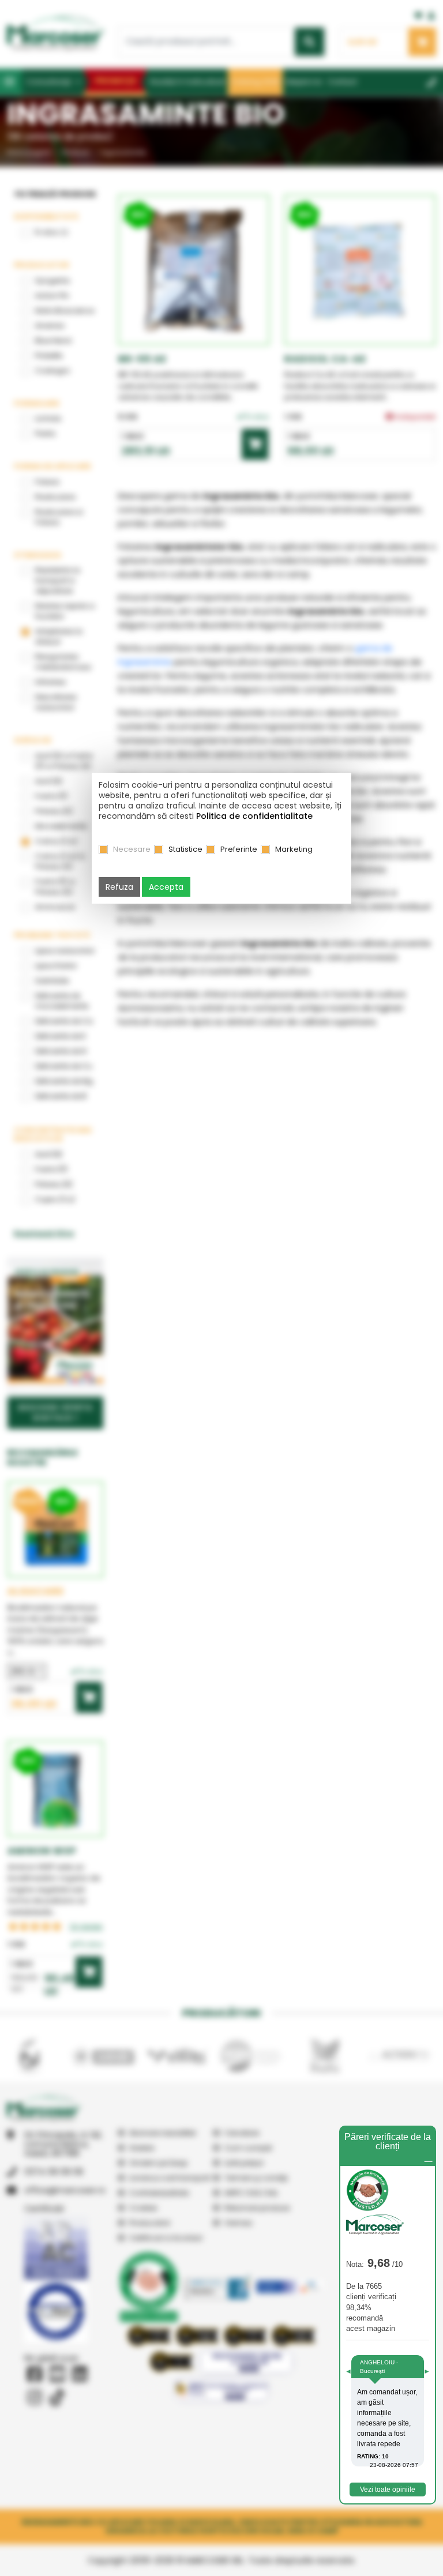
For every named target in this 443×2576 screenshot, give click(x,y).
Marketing (294, 849)
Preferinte (239, 849)
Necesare (132, 849)
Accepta (166, 887)
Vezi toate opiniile (388, 2489)
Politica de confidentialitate (254, 816)
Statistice (185, 849)
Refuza (119, 887)
